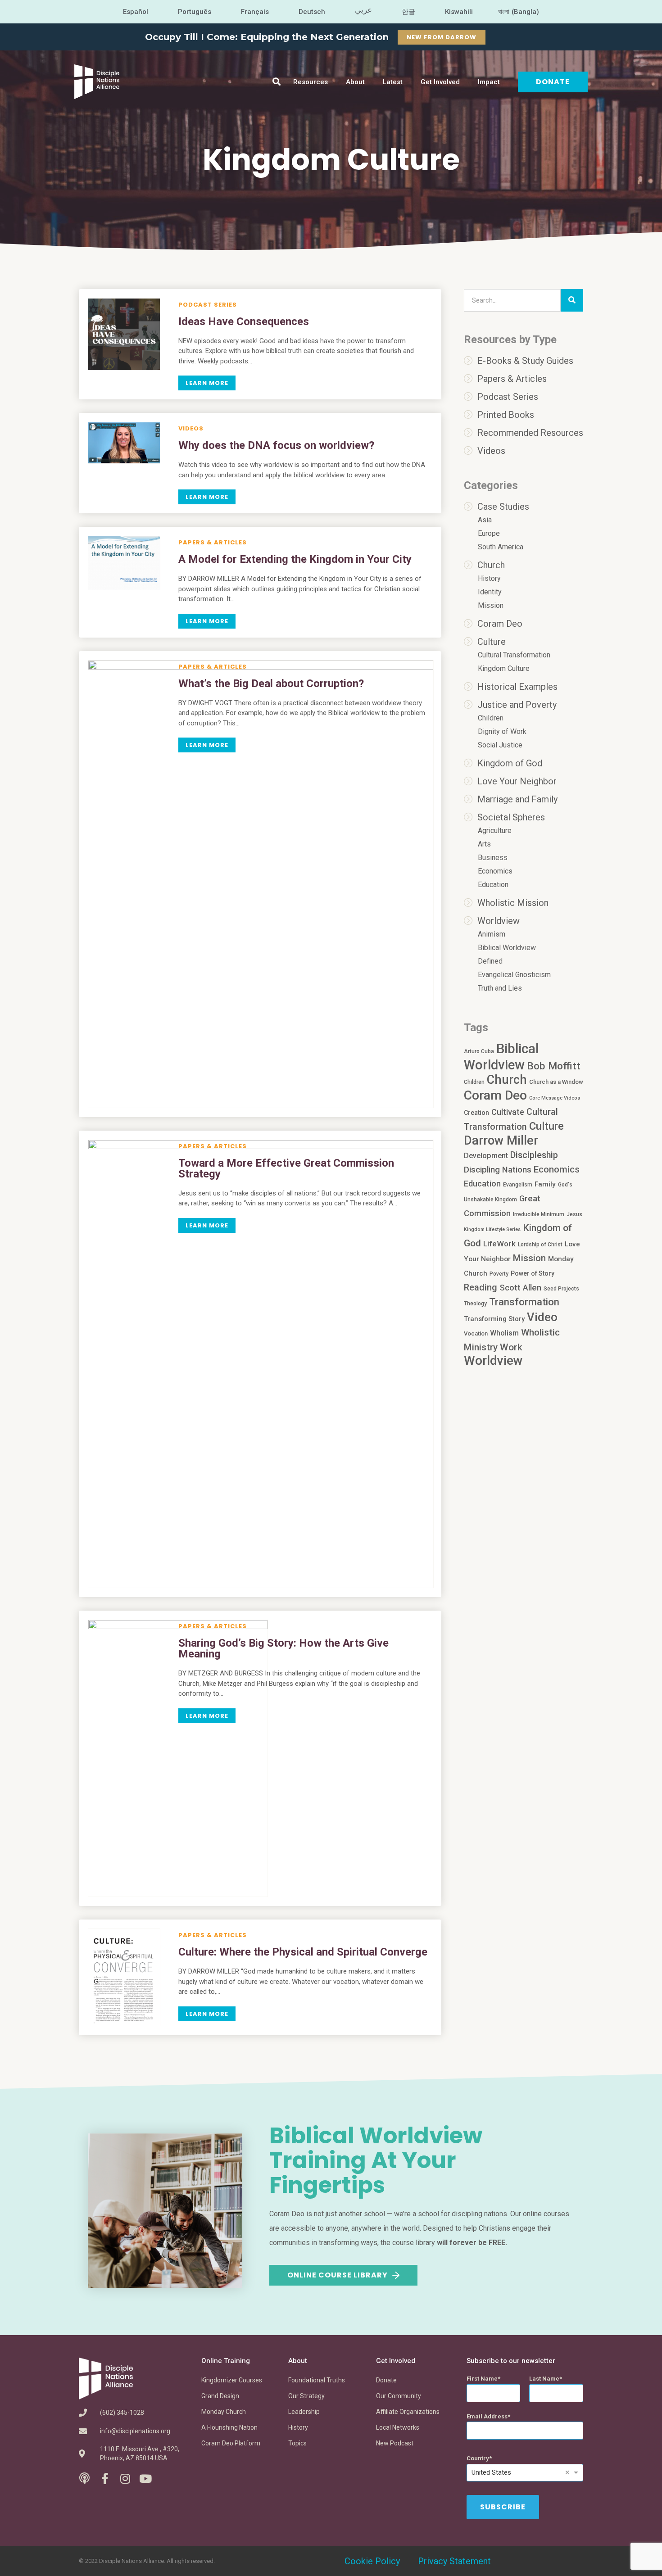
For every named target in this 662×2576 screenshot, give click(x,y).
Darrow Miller (501, 1141)
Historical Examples (517, 687)
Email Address (487, 2416)
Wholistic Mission (513, 903)
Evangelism (518, 1185)
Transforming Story (494, 1319)
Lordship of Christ (540, 1245)
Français (255, 12)
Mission (491, 605)
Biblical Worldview (507, 948)
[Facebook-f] (105, 2479)
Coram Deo (500, 624)
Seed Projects (561, 1289)
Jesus (574, 1214)
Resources (311, 82)
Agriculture (495, 831)
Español (136, 12)
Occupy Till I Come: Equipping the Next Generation (267, 37)
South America (501, 547)
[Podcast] (84, 2479)
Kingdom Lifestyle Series (492, 1229)
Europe (489, 533)
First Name (482, 2379)
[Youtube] (145, 2479)
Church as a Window (556, 1082)
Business (493, 858)
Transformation (524, 1302)
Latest (393, 82)
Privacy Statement (454, 2561)
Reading (481, 1287)
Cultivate (508, 1112)
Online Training (226, 2361)
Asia (485, 520)
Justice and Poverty (517, 705)
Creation (476, 1113)
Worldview (499, 921)
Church (491, 565)
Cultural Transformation (514, 655)
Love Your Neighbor (517, 781)
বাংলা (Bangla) (519, 12)
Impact (489, 82)
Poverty (499, 1274)
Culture (492, 642)
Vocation (476, 1333)
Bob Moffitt (554, 1066)
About (355, 82)
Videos (191, 428)
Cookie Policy (372, 2561)
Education (493, 885)
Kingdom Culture (504, 668)
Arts (484, 844)
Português (195, 12)
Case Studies (503, 507)
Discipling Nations (498, 1170)
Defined (490, 961)
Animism (492, 934)
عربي (363, 10)
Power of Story (533, 1273)
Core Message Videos (555, 1098)
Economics (495, 871)
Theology (475, 1304)
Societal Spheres (511, 817)
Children (491, 718)
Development (486, 1156)
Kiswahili (459, 12)
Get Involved (440, 82)
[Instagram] (125, 2479)
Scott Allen (520, 1288)
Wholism (504, 1333)
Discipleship (534, 1155)
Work (511, 1347)
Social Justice (500, 745)
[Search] (572, 300)
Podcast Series (208, 305)
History (489, 578)
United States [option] (491, 2472)
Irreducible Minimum (539, 1214)
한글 (408, 12)
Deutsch (312, 12)
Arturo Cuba (479, 1051)
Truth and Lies (500, 988)
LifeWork (499, 1244)
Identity (490, 592)
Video (542, 1317)
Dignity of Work (502, 731)
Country (478, 2458)
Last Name (544, 2379)
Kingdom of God (510, 763)
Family (545, 1184)
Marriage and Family (517, 799)
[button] (277, 82)
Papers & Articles (213, 542)
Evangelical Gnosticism (514, 975)
